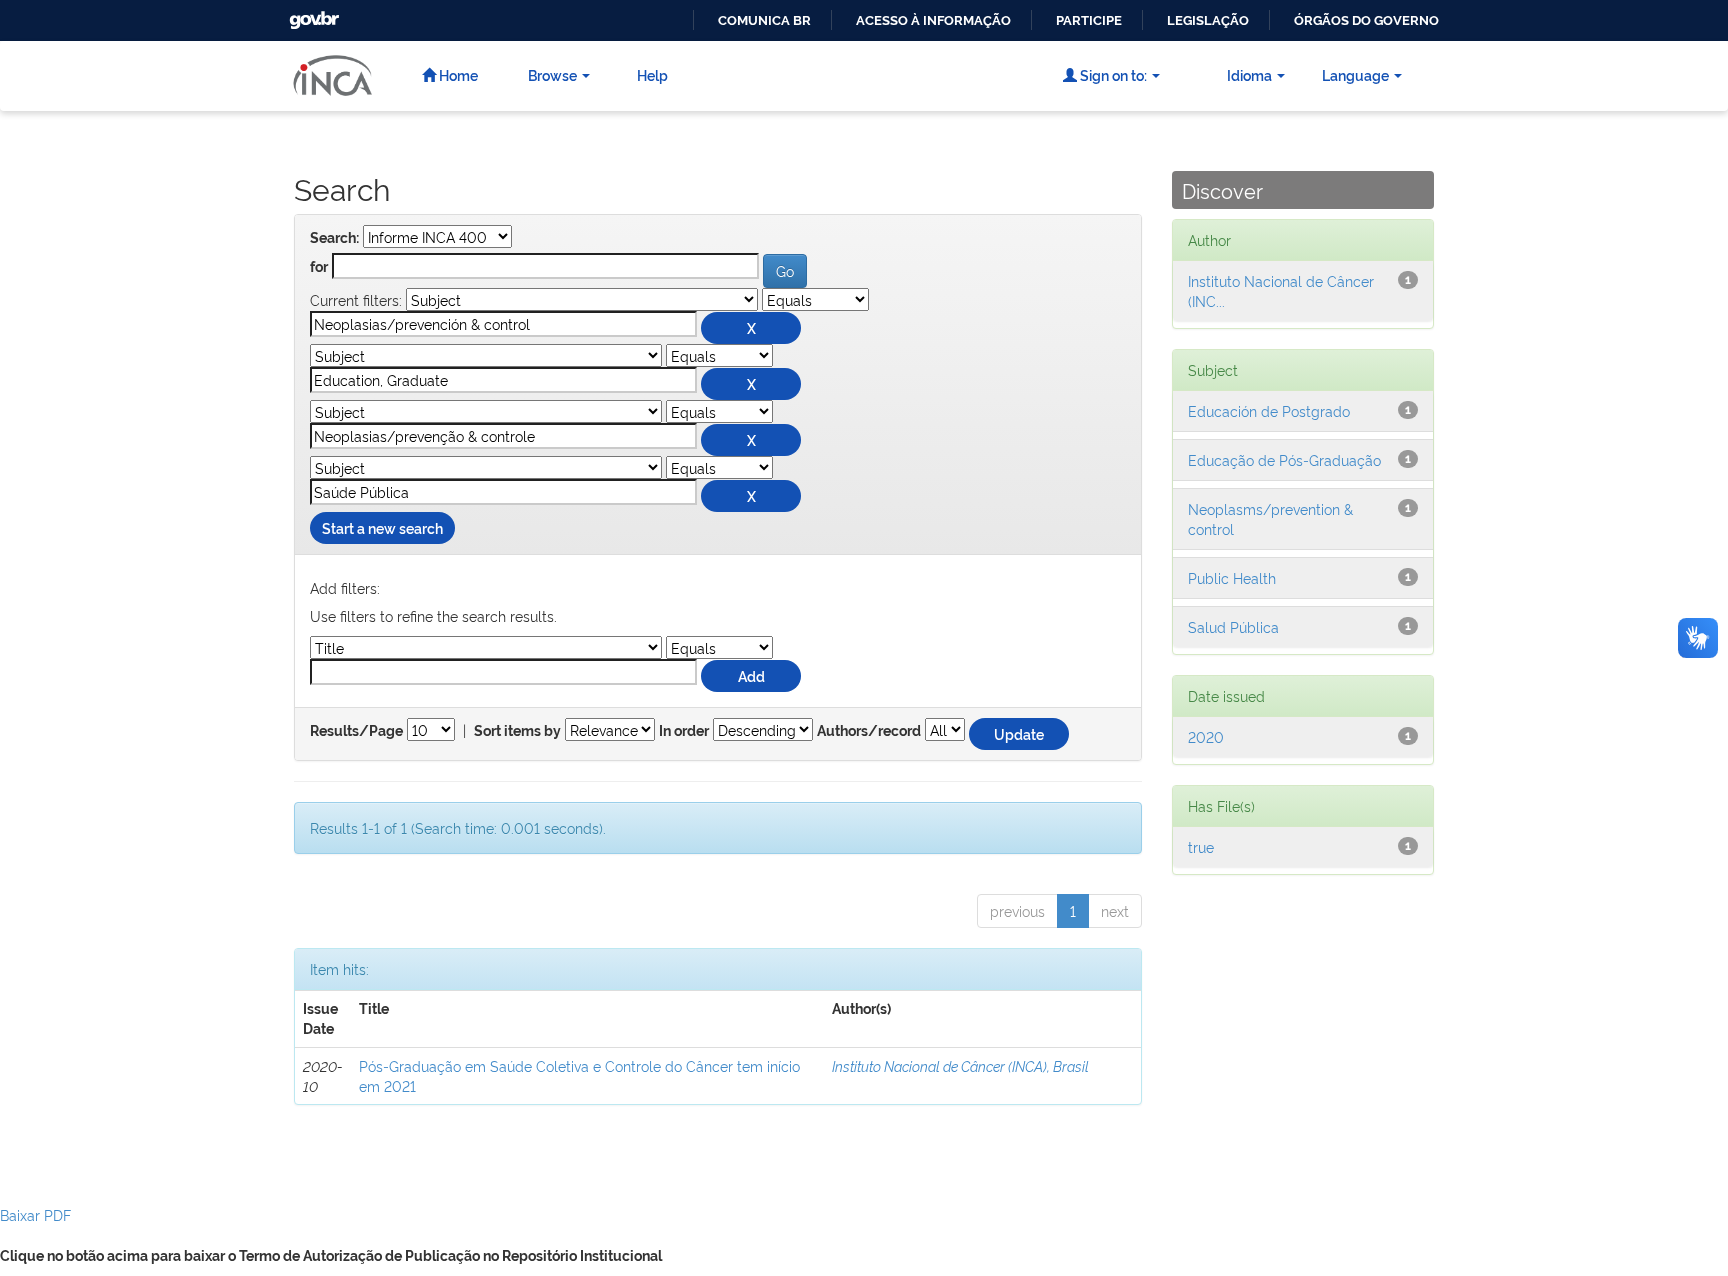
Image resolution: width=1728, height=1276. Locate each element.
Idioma (1249, 74)
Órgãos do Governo (1366, 20)
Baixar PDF (35, 1214)
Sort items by (517, 731)
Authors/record (869, 731)
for (319, 267)
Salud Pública (1233, 626)
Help (652, 74)
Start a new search (382, 527)
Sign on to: (1112, 74)
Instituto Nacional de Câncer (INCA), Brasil (960, 1065)
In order (684, 731)
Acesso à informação (933, 20)
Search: (334, 238)
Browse (552, 74)
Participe (1089, 20)
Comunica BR (764, 20)
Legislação (1208, 20)
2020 (1206, 736)
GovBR (312, 14)
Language (1355, 74)
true (1201, 846)
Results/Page (356, 731)
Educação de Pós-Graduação (1284, 459)
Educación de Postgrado (1269, 410)
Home (457, 74)
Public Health (1232, 577)
